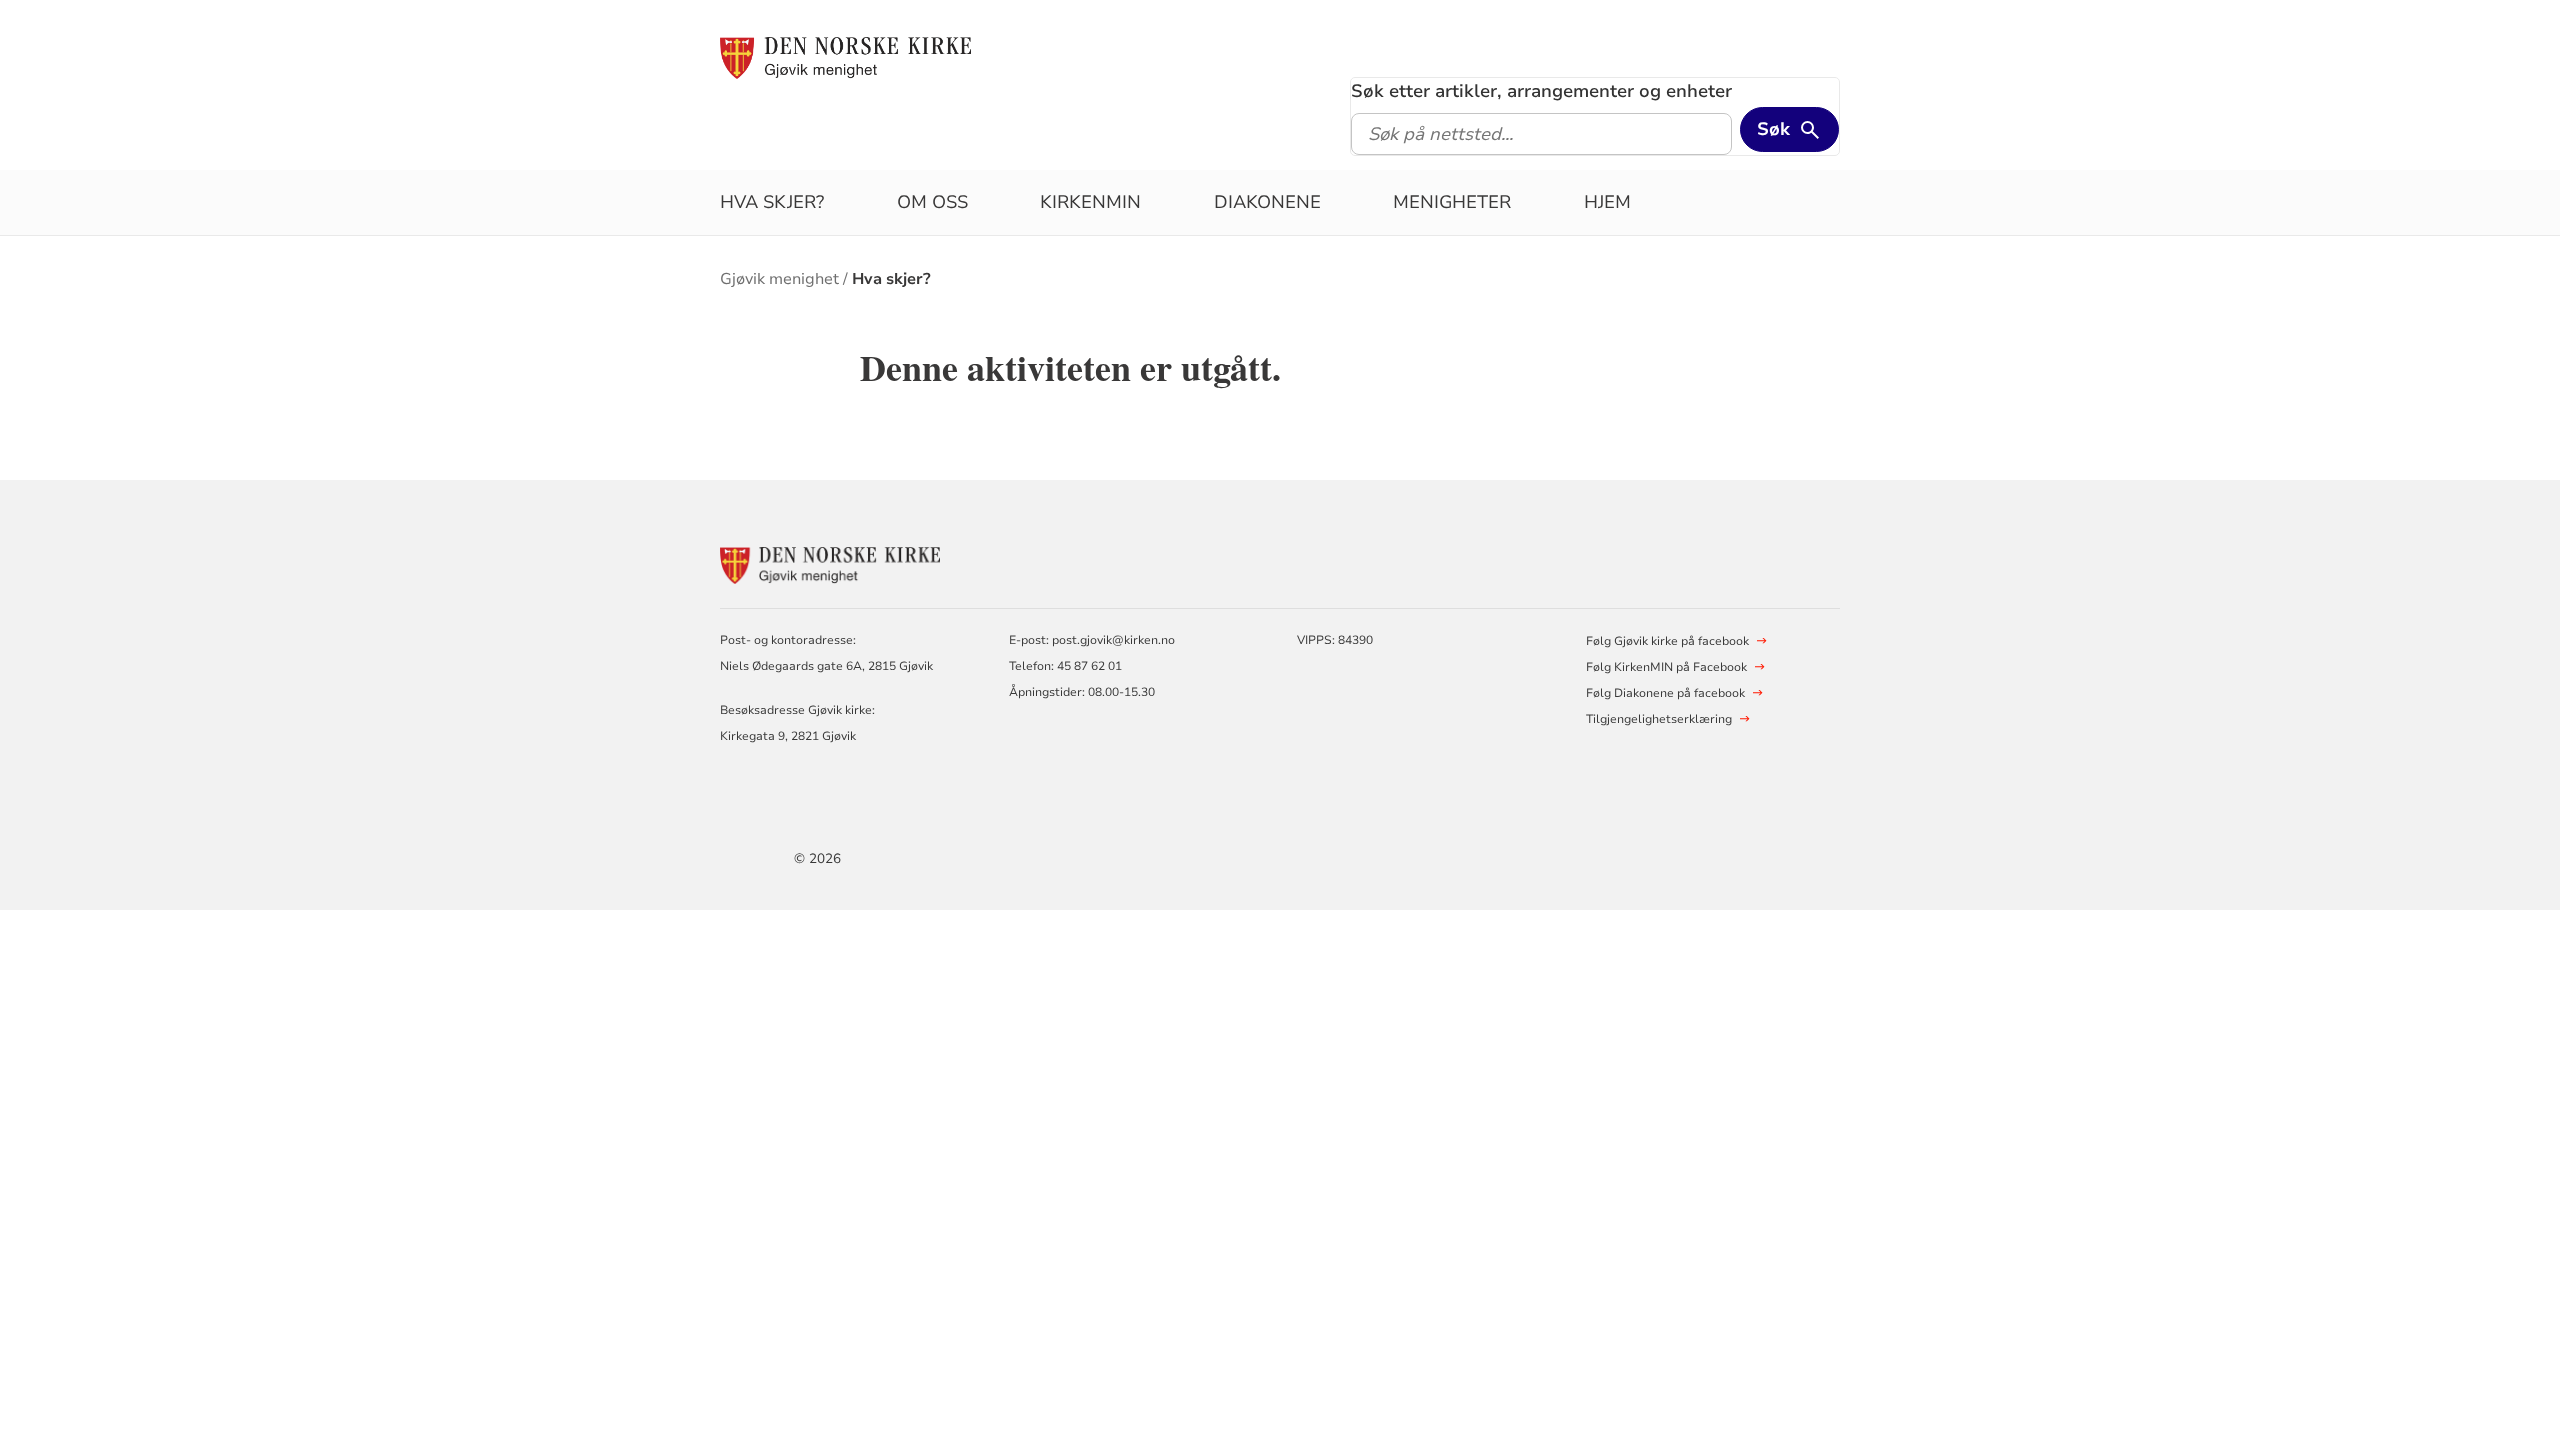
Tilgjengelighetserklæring (1659, 719)
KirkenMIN (1090, 202)
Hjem (1607, 202)
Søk (1773, 129)
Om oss (932, 202)
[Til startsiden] (845, 57)
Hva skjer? (772, 202)
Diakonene (1267, 202)
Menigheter (1452, 202)
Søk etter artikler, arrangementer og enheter (1541, 91)
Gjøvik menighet (779, 279)
